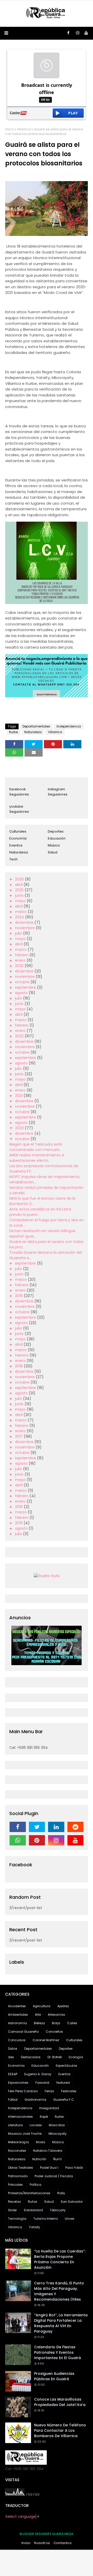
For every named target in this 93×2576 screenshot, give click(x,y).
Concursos (17, 2040)
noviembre (25, 928)
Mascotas (57, 2125)
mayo (21, 901)
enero (21, 960)
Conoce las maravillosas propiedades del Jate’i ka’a (60, 2402)
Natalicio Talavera (48, 2151)
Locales (36, 2125)
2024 (20, 917)
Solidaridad (33, 2210)
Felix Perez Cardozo (23, 2091)
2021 (19, 1096)
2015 (19, 1523)
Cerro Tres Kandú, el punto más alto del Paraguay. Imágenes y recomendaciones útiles (59, 2291)
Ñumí (57, 2159)
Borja (56, 2023)
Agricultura (42, 2006)
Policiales (15, 2185)
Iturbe (13, 732)
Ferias (49, 2091)
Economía (18, 838)
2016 (19, 1507)
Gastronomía (35, 2100)
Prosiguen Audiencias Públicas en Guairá (54, 2376)
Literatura (15, 2125)
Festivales (69, 2091)
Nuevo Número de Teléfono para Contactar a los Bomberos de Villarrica (60, 2430)
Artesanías (56, 2015)
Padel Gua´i (49, 2168)
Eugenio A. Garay (38, 2074)
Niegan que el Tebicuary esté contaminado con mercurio (36, 1147)
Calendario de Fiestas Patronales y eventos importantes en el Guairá (57, 2352)
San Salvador (72, 2202)
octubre (23, 982)
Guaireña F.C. (64, 2100)
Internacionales (20, 2117)
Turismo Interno (46, 2219)
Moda (41, 2142)
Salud (53, 852)
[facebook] (68, 33)
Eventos (16, 845)
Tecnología (17, 2219)
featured (63, 2083)
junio (20, 895)
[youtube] (86, 33)
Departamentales (36, 726)
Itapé (44, 2117)
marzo (21, 912)
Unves (70, 2219)
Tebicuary (58, 2210)
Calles (72, 2023)
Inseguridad (49, 2108)
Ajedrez (63, 2006)
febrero (22, 955)
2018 (19, 1366)
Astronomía (17, 2023)
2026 (20, 879)
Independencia (69, 726)
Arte (38, 2015)
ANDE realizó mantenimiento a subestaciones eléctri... (37, 1158)
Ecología (76, 2057)
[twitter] (37, 1827)
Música (54, 845)
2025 (20, 890)
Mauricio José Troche (25, 2134)
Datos (13, 2049)
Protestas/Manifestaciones (29, 2193)
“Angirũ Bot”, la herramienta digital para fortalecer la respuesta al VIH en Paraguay (61, 2323)
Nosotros (42, 2543)
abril (19, 885)
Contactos (63, 2543)
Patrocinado (18, 2176)
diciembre (25, 922)
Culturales (18, 831)
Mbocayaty (58, 2134)
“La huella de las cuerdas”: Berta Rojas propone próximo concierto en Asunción (60, 2259)
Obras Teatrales (21, 2168)
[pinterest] (37, 1840)
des (11, 2057)
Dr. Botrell (55, 2057)
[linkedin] (56, 1827)
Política (36, 2185)
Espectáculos (67, 2066)
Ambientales (18, 2015)
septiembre (26, 987)
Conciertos (54, 2032)
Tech (13, 859)
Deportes (56, 831)
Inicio (9, 129)
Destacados (31, 2057)
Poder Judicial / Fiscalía (54, 2176)
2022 (20, 1036)
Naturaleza (33, 732)
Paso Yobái (74, 2168)
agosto (22, 993)
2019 (19, 1296)
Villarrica (24, 129)
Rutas (33, 2202)
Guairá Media (63, 2534)
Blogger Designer (35, 2534)
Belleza (39, 2023)
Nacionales (17, 2151)
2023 (20, 966)
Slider (12, 2210)
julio (19, 933)
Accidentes (17, 2006)
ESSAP (13, 2074)
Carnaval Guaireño (23, 2032)
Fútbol (13, 2100)
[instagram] (78, 33)
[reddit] (76, 1827)
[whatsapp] (18, 1840)
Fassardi (42, 2083)
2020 (20, 1128)
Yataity (34, 2227)
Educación (57, 838)
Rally (61, 2193)
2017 (19, 1436)
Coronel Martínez (46, 2040)
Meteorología (18, 2142)
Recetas (14, 2202)
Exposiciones (18, 2083)
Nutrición (39, 2159)
